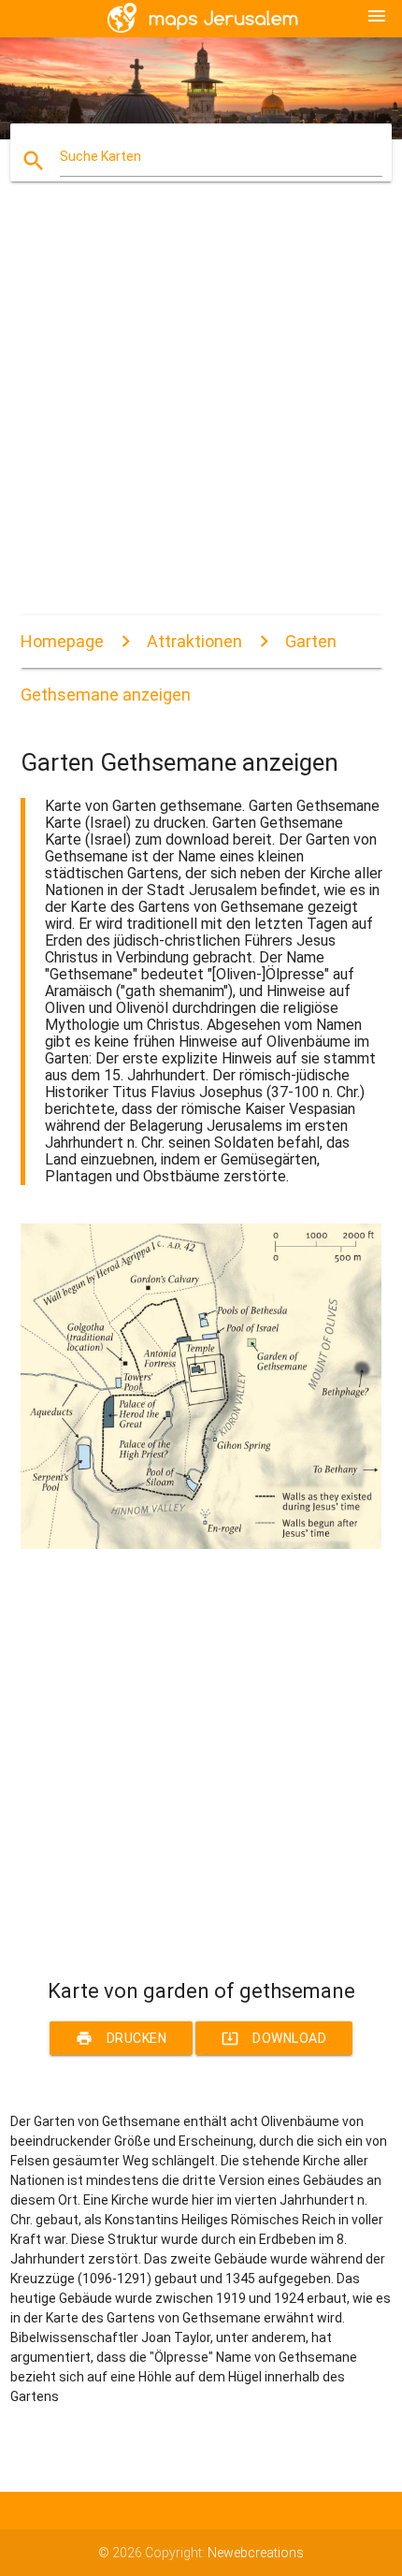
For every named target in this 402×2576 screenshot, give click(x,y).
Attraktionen (194, 641)
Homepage (62, 641)
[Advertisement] (201, 414)
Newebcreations (256, 2553)
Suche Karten (100, 156)
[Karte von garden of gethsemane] (201, 1544)
